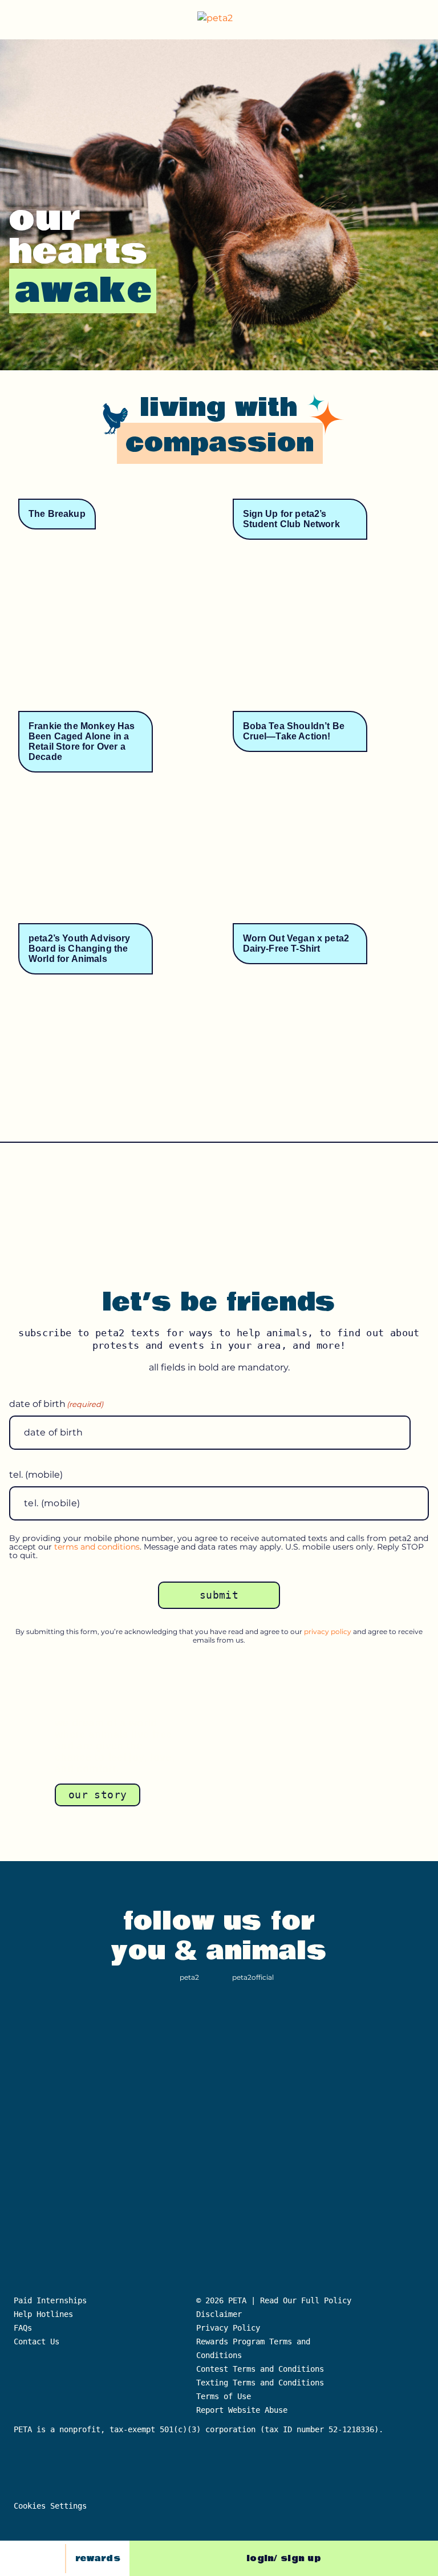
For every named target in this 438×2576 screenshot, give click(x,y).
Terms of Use (224, 2396)
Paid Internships (50, 2300)
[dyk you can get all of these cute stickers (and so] (219, 2045)
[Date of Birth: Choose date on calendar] (423, 1433)
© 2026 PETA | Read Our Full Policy (274, 2300)
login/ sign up (284, 2558)
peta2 (189, 1977)
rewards (98, 2558)
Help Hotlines (43, 2314)
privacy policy (328, 1631)
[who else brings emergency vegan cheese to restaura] (304, 2137)
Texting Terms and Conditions (260, 2383)
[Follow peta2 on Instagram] (48, 2558)
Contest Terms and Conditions (260, 2369)
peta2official (253, 1977)
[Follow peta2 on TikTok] (22, 2558)
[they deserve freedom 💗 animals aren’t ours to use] (219, 2137)
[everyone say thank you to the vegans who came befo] (49, 2137)
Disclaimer (219, 2314)
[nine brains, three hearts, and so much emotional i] (389, 2045)
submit (219, 1595)
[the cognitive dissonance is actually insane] (134, 2045)
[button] (420, 20)
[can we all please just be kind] (304, 2045)
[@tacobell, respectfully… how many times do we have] (134, 2137)
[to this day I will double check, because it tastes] (49, 2045)
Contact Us (36, 2342)
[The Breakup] (112, 606)
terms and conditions (97, 1547)
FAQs (23, 2328)
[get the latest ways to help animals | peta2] (221, 20)
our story (98, 1795)
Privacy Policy (228, 2328)
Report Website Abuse (244, 2410)
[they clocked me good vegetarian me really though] (389, 2137)
